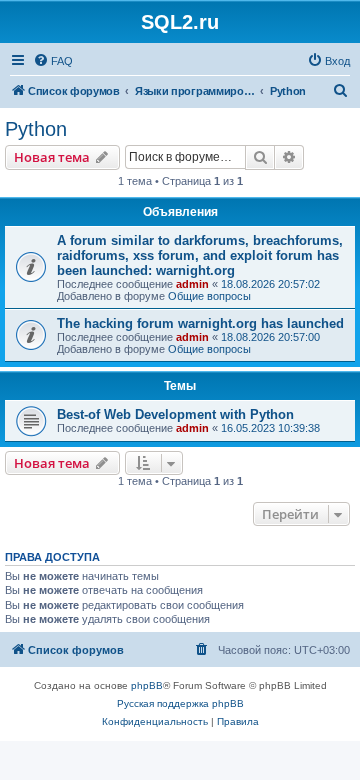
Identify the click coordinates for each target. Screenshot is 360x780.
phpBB (147, 685)
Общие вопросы (209, 296)
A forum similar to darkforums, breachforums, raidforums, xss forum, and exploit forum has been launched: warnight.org (200, 255)
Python (36, 129)
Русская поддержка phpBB (180, 703)
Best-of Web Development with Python (175, 414)
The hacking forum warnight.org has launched (200, 323)
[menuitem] (53, 61)
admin (192, 284)
